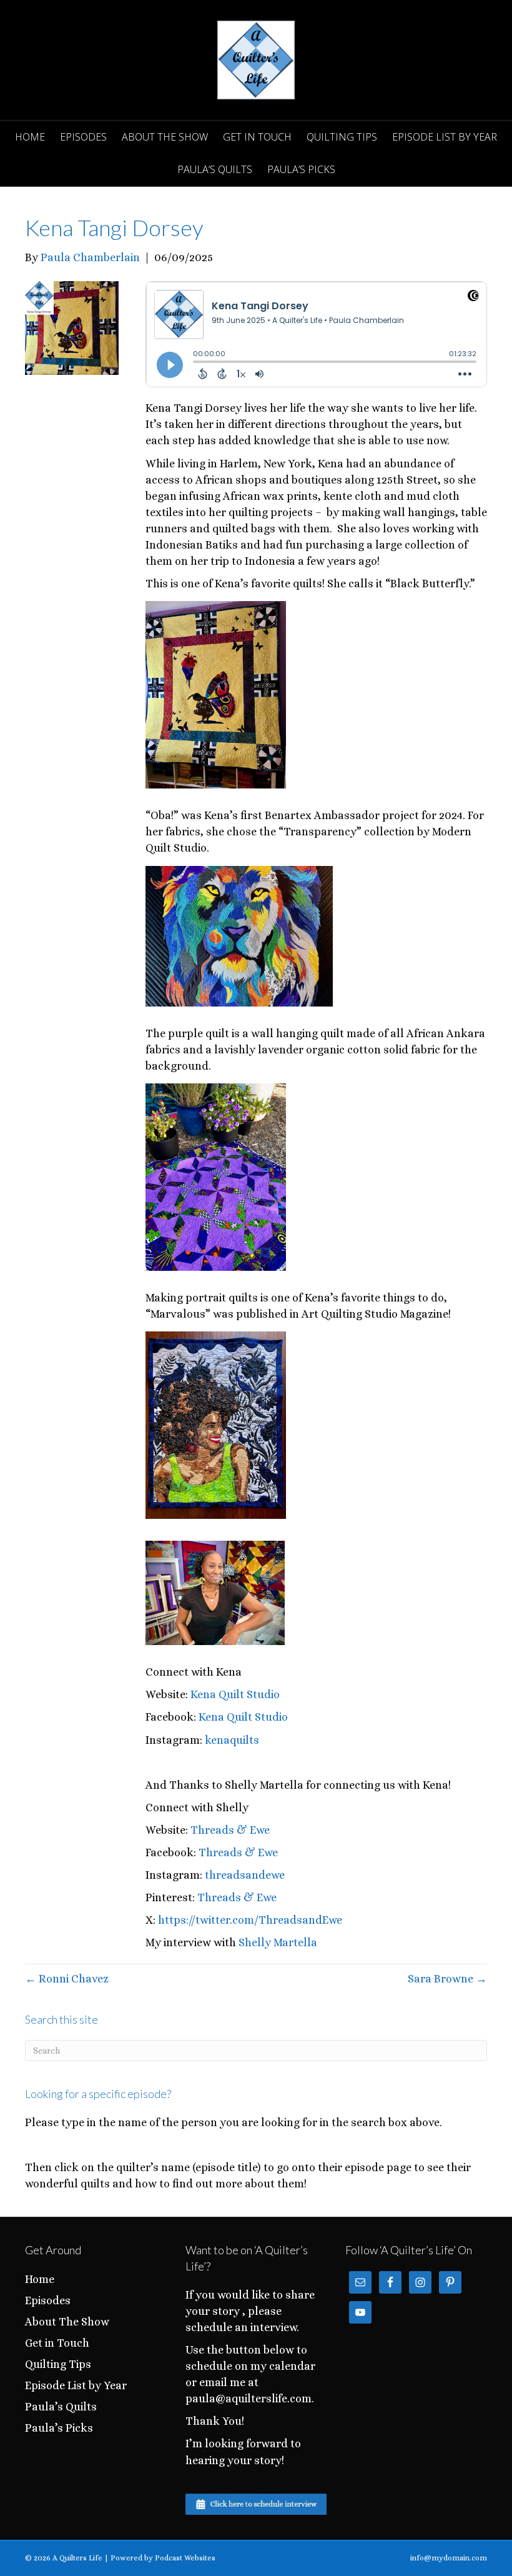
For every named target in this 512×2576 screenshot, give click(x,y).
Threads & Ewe (230, 1830)
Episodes (83, 137)
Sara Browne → (447, 1979)
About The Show (165, 137)
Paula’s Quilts (215, 169)
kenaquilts (232, 1740)
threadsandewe (245, 1875)
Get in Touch (257, 137)
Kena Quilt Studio (235, 1694)
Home (30, 137)
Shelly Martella (278, 1942)
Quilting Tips (342, 137)
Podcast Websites (185, 2558)
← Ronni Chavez (67, 1979)
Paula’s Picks (301, 169)
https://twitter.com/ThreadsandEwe (250, 1920)
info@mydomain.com (449, 2558)
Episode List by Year (445, 137)
